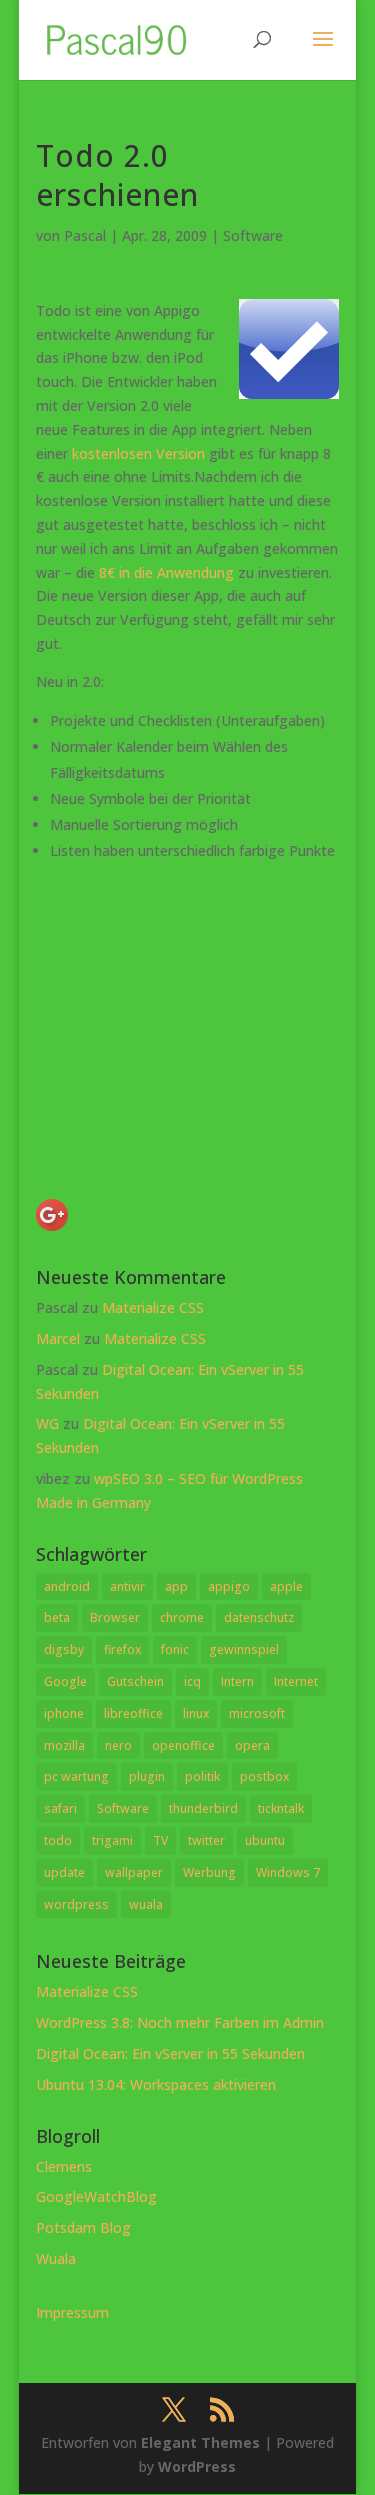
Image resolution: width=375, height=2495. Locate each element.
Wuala (56, 2258)
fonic (175, 1649)
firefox (122, 1649)
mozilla (64, 1745)
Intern (237, 1681)
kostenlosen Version (138, 453)
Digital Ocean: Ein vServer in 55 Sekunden (170, 2053)
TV (160, 1840)
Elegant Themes (200, 2442)
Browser (115, 1617)
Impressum (72, 2312)
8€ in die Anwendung (166, 572)
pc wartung (76, 1776)
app (176, 1586)
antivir (127, 1586)
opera (252, 1745)
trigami (112, 1840)
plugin (147, 1776)
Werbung (209, 1872)
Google (65, 1681)
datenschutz (259, 1617)
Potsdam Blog (83, 2227)
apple (286, 1586)
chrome (182, 1617)
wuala (146, 1904)
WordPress (197, 2466)
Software (253, 235)
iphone (64, 1713)
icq (192, 1681)
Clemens (64, 2166)
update (64, 1872)
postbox (264, 1776)
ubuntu (265, 1840)
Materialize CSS (153, 1307)
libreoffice (133, 1713)
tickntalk (281, 1808)
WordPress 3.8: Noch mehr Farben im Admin (180, 2022)
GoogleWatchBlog (96, 2196)
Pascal (85, 235)
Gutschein (135, 1681)
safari (60, 1808)
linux (196, 1713)
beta (57, 1617)
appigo (229, 1586)
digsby (64, 1649)
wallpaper (134, 1872)
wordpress (76, 1904)
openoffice (183, 1745)
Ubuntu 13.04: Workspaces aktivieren (156, 2084)
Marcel (58, 1338)
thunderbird (203, 1808)
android (67, 1586)
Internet (296, 1681)
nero (118, 1745)
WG (47, 1423)
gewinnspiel (244, 1649)
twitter (206, 1840)
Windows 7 (288, 1872)
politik (202, 1776)
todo (58, 1840)
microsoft (257, 1713)
